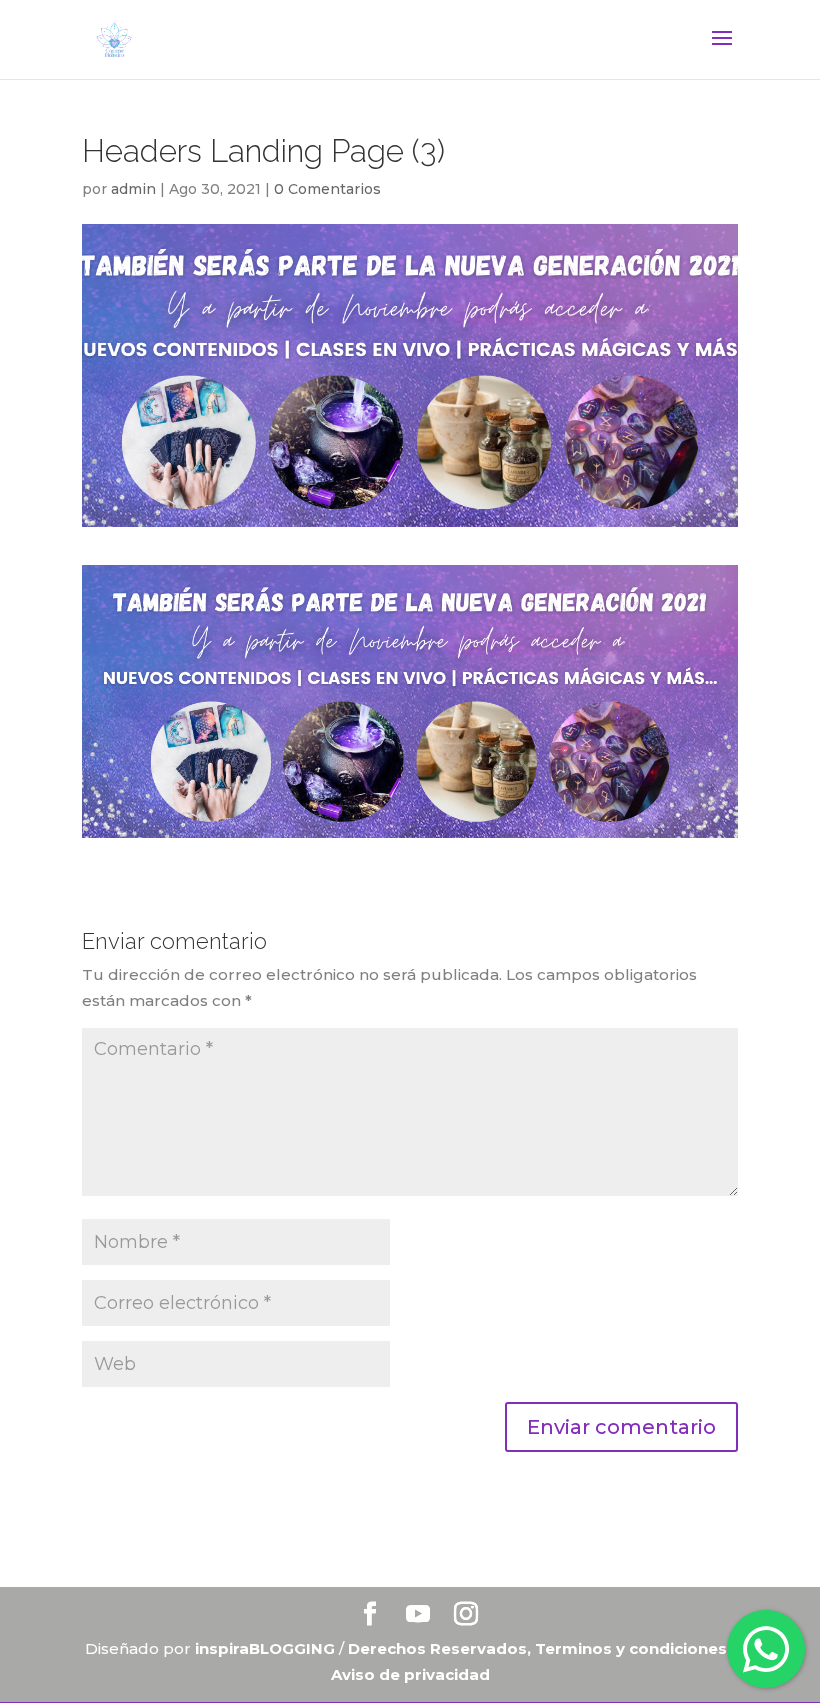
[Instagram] (466, 1615)
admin (133, 189)
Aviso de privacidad (410, 1674)
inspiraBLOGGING (265, 1648)
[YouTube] (418, 1615)
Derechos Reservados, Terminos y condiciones (539, 1648)
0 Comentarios (327, 189)
